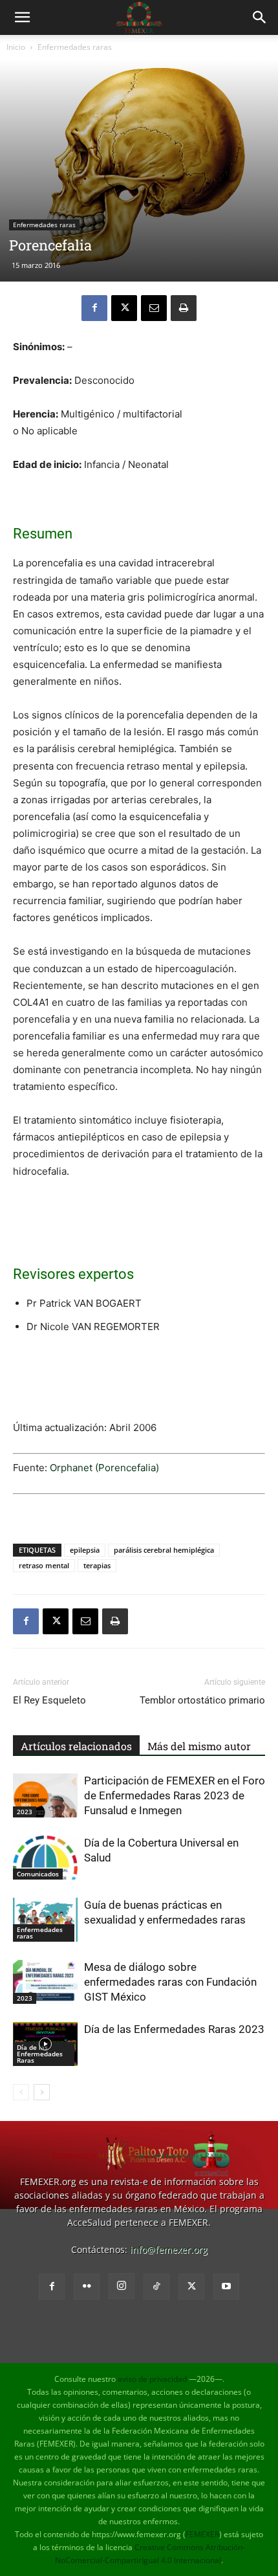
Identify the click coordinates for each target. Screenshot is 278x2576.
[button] (22, 17)
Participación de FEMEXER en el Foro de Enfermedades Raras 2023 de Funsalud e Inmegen (175, 1795)
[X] (124, 308)
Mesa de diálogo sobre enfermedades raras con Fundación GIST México (170, 1982)
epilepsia (85, 1550)
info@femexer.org (169, 2249)
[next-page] (42, 2092)
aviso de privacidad (152, 2379)
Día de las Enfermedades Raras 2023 (174, 2029)
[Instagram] (122, 2286)
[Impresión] (184, 308)
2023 (25, 1812)
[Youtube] (226, 2287)
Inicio (16, 47)
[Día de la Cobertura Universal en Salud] (45, 1858)
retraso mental (44, 1565)
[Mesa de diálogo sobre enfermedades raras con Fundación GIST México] (45, 1982)
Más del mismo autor (199, 1746)
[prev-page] (21, 2092)
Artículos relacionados (76, 1746)
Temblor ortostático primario (202, 1700)
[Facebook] (94, 308)
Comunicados (38, 1874)
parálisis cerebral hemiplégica (164, 1550)
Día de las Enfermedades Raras (40, 2054)
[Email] (154, 308)
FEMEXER (202, 2534)
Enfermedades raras (75, 47)
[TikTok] (156, 2287)
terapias (97, 1565)
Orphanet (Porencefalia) (104, 1468)
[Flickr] (87, 2287)
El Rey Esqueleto (49, 1700)
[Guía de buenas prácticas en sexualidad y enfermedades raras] (45, 1920)
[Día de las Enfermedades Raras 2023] (45, 2044)
